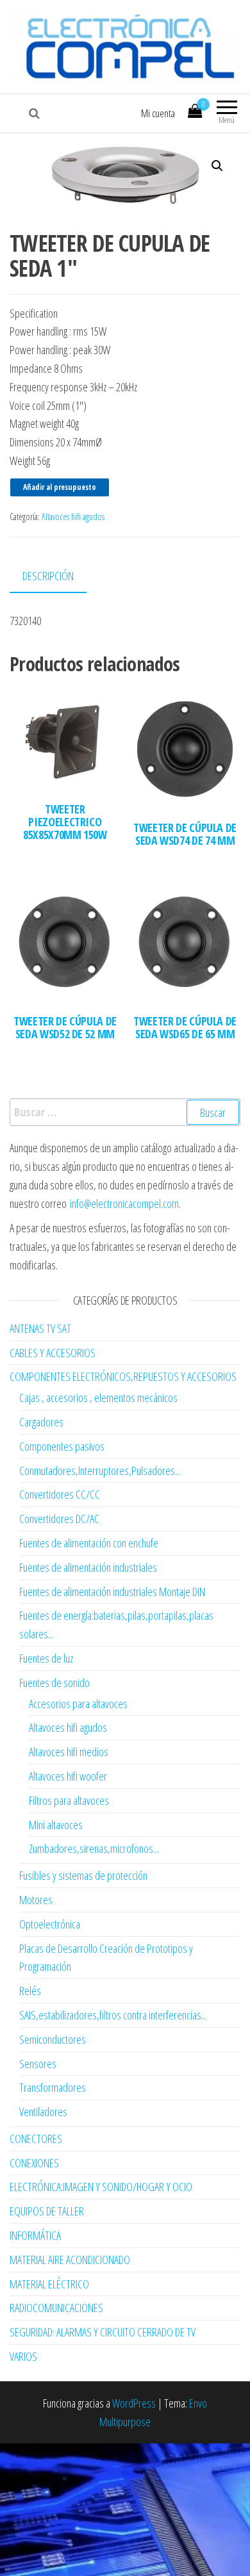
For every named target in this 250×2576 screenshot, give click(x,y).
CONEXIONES (34, 2163)
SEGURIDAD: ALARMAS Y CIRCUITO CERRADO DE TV (103, 2332)
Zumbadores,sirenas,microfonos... (94, 1848)
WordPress (134, 2403)
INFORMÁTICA (35, 2235)
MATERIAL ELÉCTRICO (49, 2284)
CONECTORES (36, 2139)
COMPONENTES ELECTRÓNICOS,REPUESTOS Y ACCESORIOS (123, 1376)
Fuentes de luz (46, 1658)
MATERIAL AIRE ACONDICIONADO (70, 2260)
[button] (217, 166)
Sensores (38, 2064)
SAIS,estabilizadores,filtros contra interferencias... (113, 2015)
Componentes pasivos (62, 1446)
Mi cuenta (158, 113)
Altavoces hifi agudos (73, 517)
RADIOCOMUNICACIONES (56, 2308)
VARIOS (23, 2356)
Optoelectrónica (50, 1924)
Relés (30, 1991)
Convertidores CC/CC (60, 1494)
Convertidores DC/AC (59, 1519)
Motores (36, 1900)
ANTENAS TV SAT (40, 1328)
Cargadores (41, 1422)
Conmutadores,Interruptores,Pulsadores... (100, 1471)
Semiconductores (53, 2039)
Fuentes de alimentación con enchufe (89, 1543)
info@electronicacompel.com (124, 1203)
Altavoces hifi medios (69, 1752)
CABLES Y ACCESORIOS (53, 1353)
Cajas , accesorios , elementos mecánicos (98, 1398)
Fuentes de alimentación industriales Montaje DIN (112, 1592)
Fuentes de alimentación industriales (88, 1567)
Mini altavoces (56, 1825)
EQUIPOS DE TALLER (47, 2211)
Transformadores (53, 2087)
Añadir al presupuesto (60, 487)
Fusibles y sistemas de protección (83, 1875)
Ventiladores (43, 2112)
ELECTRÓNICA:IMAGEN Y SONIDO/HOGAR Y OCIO (101, 2187)
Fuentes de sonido (54, 1683)
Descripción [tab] (48, 576)
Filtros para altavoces (69, 1800)
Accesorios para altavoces (78, 1704)
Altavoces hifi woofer (68, 1776)
